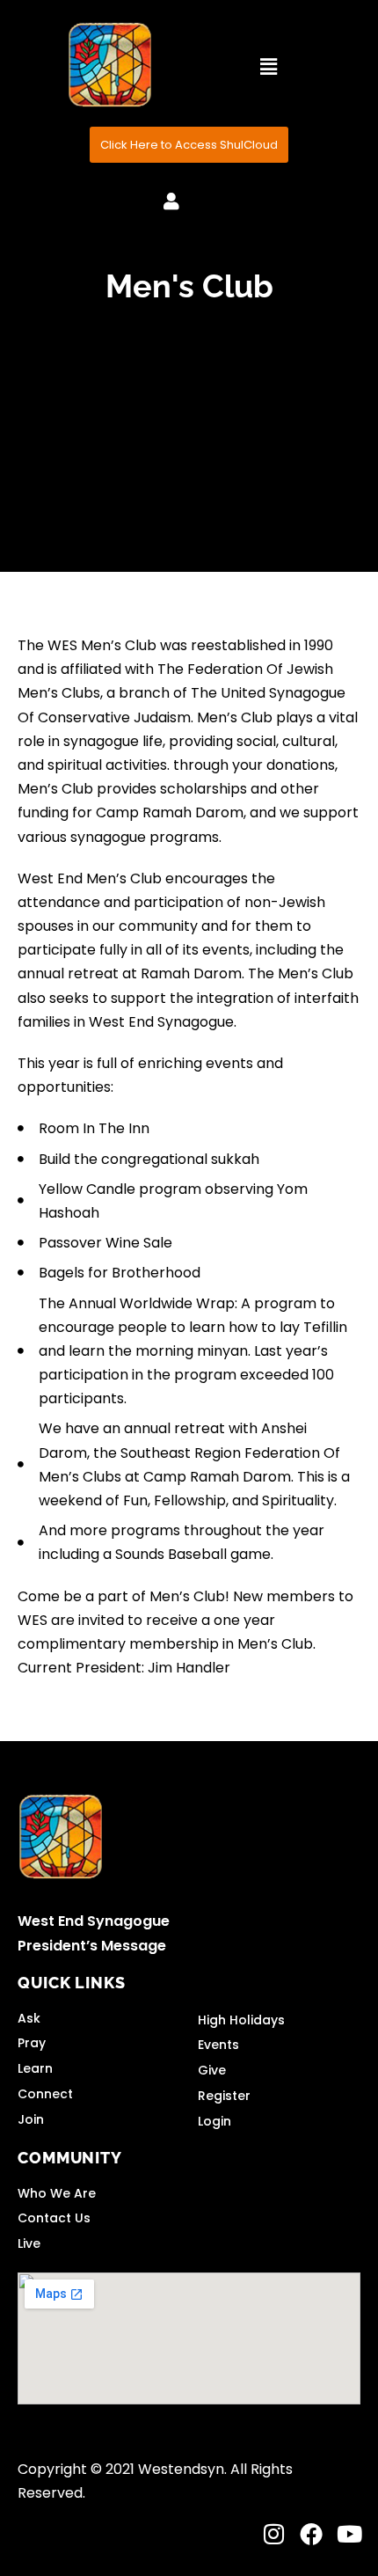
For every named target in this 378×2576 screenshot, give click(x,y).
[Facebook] (311, 2534)
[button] (268, 66)
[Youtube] (349, 2534)
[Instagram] (273, 2534)
